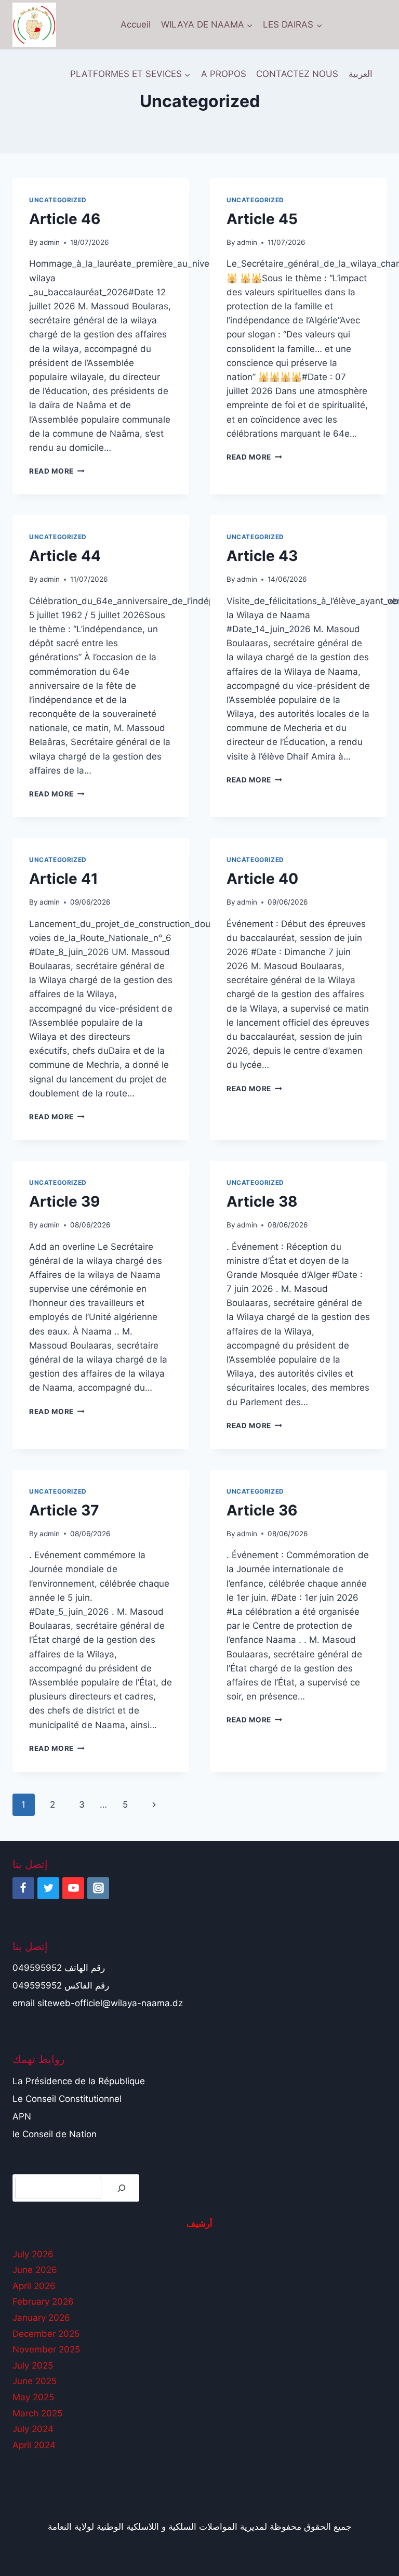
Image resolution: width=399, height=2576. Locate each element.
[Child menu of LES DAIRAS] (292, 25)
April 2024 (34, 2445)
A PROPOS (224, 74)
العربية (361, 74)
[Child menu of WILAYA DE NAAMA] (207, 25)
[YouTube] (73, 1888)
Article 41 (64, 879)
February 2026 (43, 2302)
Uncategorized (58, 200)
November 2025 (46, 2349)
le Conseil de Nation (55, 2134)
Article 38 (262, 1201)
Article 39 (64, 1201)
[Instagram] (98, 1888)
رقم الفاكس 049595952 (61, 1985)
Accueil (136, 24)
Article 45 (262, 219)
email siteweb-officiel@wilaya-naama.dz (98, 2003)
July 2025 (33, 2365)
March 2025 (37, 2413)
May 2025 (33, 2397)
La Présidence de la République (79, 2081)
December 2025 (46, 2334)
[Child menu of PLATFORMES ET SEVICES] (130, 74)
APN (22, 2116)
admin (50, 242)
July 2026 (33, 2254)
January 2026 (41, 2318)
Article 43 (262, 556)
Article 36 (262, 1510)
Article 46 (65, 219)
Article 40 (262, 879)
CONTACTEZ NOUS (297, 74)
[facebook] (23, 1888)
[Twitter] (48, 1888)
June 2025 (35, 2381)
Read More (57, 471)
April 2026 (34, 2286)
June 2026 (35, 2270)
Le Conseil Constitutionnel (67, 2099)
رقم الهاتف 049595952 (59, 1968)
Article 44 (65, 556)
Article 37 (64, 1510)
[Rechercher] (122, 2188)
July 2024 (33, 2429)
